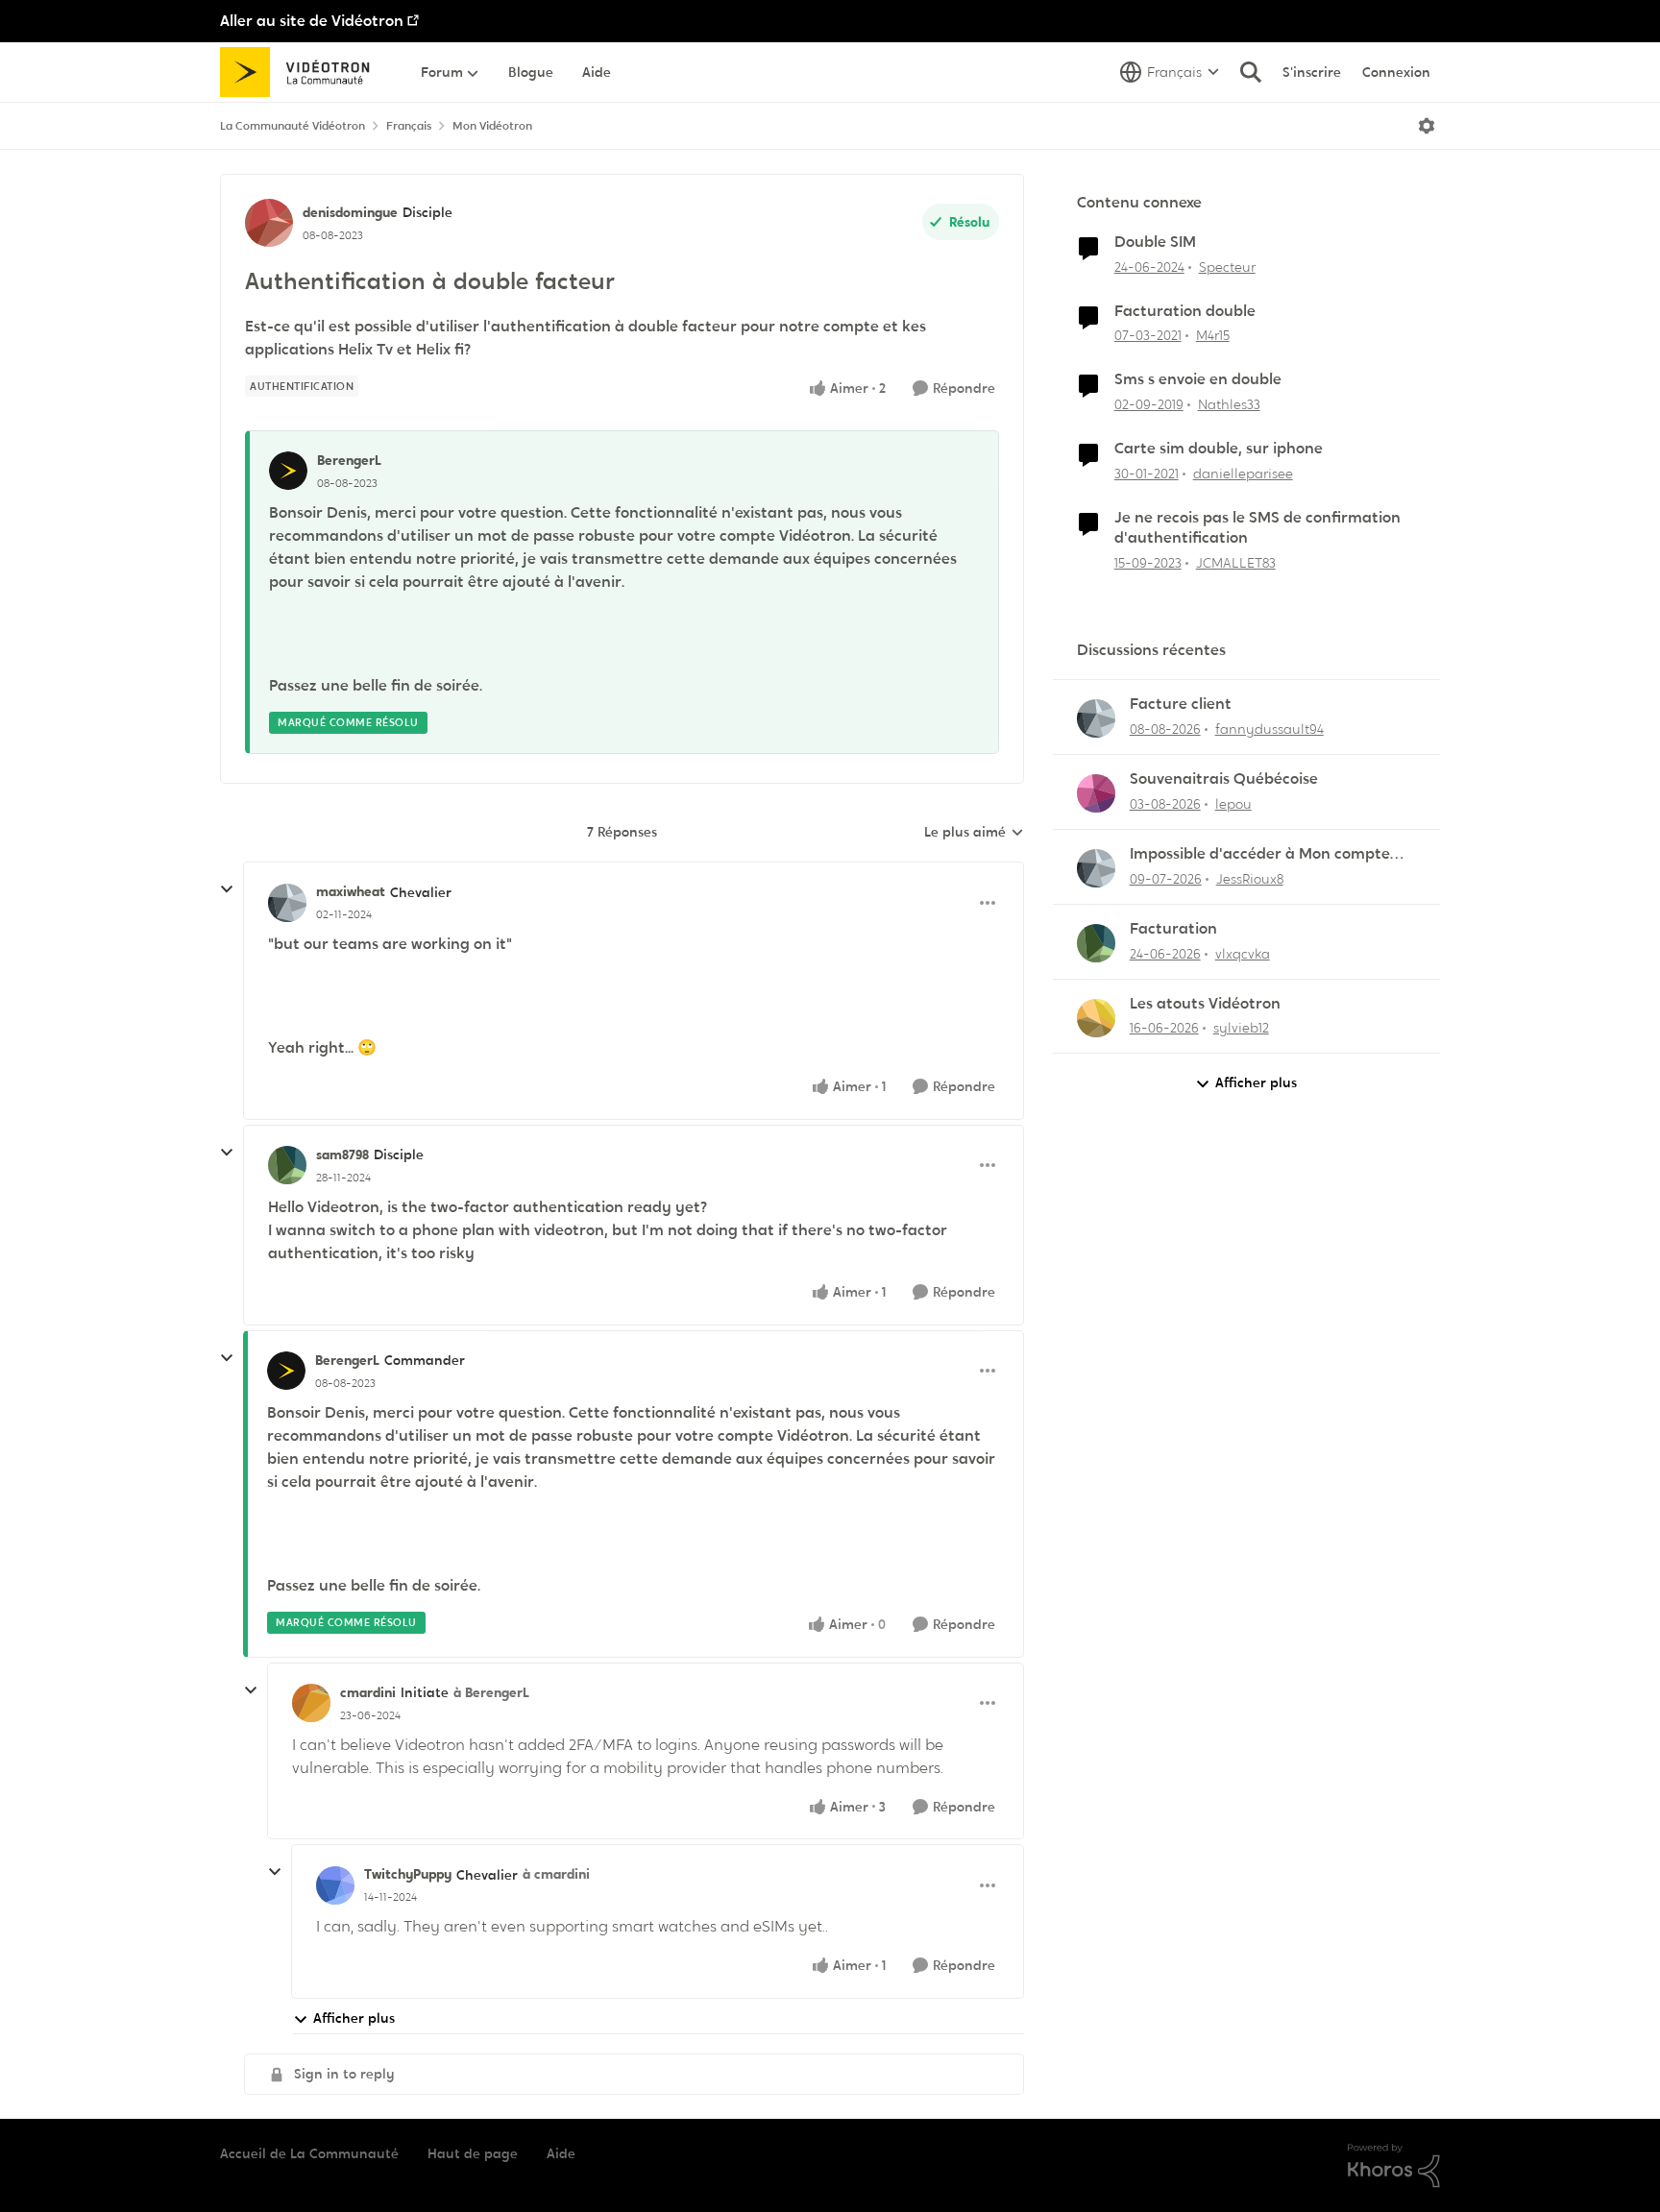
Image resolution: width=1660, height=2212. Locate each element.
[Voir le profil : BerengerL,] (288, 471)
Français (409, 126)
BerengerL (349, 460)
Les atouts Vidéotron (1205, 1004)
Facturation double (1185, 311)
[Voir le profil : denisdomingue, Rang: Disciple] (269, 223)
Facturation (1173, 929)
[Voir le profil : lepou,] (1096, 793)
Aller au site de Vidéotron (312, 21)
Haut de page (473, 2153)
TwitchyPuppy (408, 1874)
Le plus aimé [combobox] (974, 833)
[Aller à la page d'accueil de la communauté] (301, 72)
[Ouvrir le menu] (1427, 126)
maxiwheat (351, 891)
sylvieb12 (1241, 1028)
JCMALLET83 (1236, 563)
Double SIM (1155, 242)
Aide (561, 2153)
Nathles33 (1229, 404)
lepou (1233, 804)
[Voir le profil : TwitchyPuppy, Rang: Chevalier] (335, 1885)
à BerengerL (491, 1692)
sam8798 (342, 1155)
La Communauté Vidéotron (293, 126)
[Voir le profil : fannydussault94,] (1096, 718)
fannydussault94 (1269, 729)
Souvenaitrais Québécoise (1224, 779)
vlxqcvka (1243, 954)
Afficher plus (354, 2018)
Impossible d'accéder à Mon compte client (1260, 854)
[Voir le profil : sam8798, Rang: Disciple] (287, 1165)
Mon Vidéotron (492, 126)
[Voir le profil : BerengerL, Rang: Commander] (286, 1371)
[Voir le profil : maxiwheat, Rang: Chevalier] (287, 903)
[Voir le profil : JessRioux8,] (1096, 868)
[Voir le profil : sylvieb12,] (1096, 1018)
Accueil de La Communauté (309, 2153)
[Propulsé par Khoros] (1394, 2166)
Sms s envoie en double (1198, 379)
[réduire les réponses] (227, 889)
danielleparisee (1243, 474)
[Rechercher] (1251, 72)
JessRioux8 (1250, 879)
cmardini (368, 1692)
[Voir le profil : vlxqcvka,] (1096, 943)
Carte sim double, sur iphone (1219, 449)
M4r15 (1213, 335)
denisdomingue (350, 212)
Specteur (1227, 267)
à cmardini (556, 1874)
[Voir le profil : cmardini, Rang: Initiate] (311, 1703)
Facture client (1181, 704)
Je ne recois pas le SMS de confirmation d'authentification (1257, 528)
